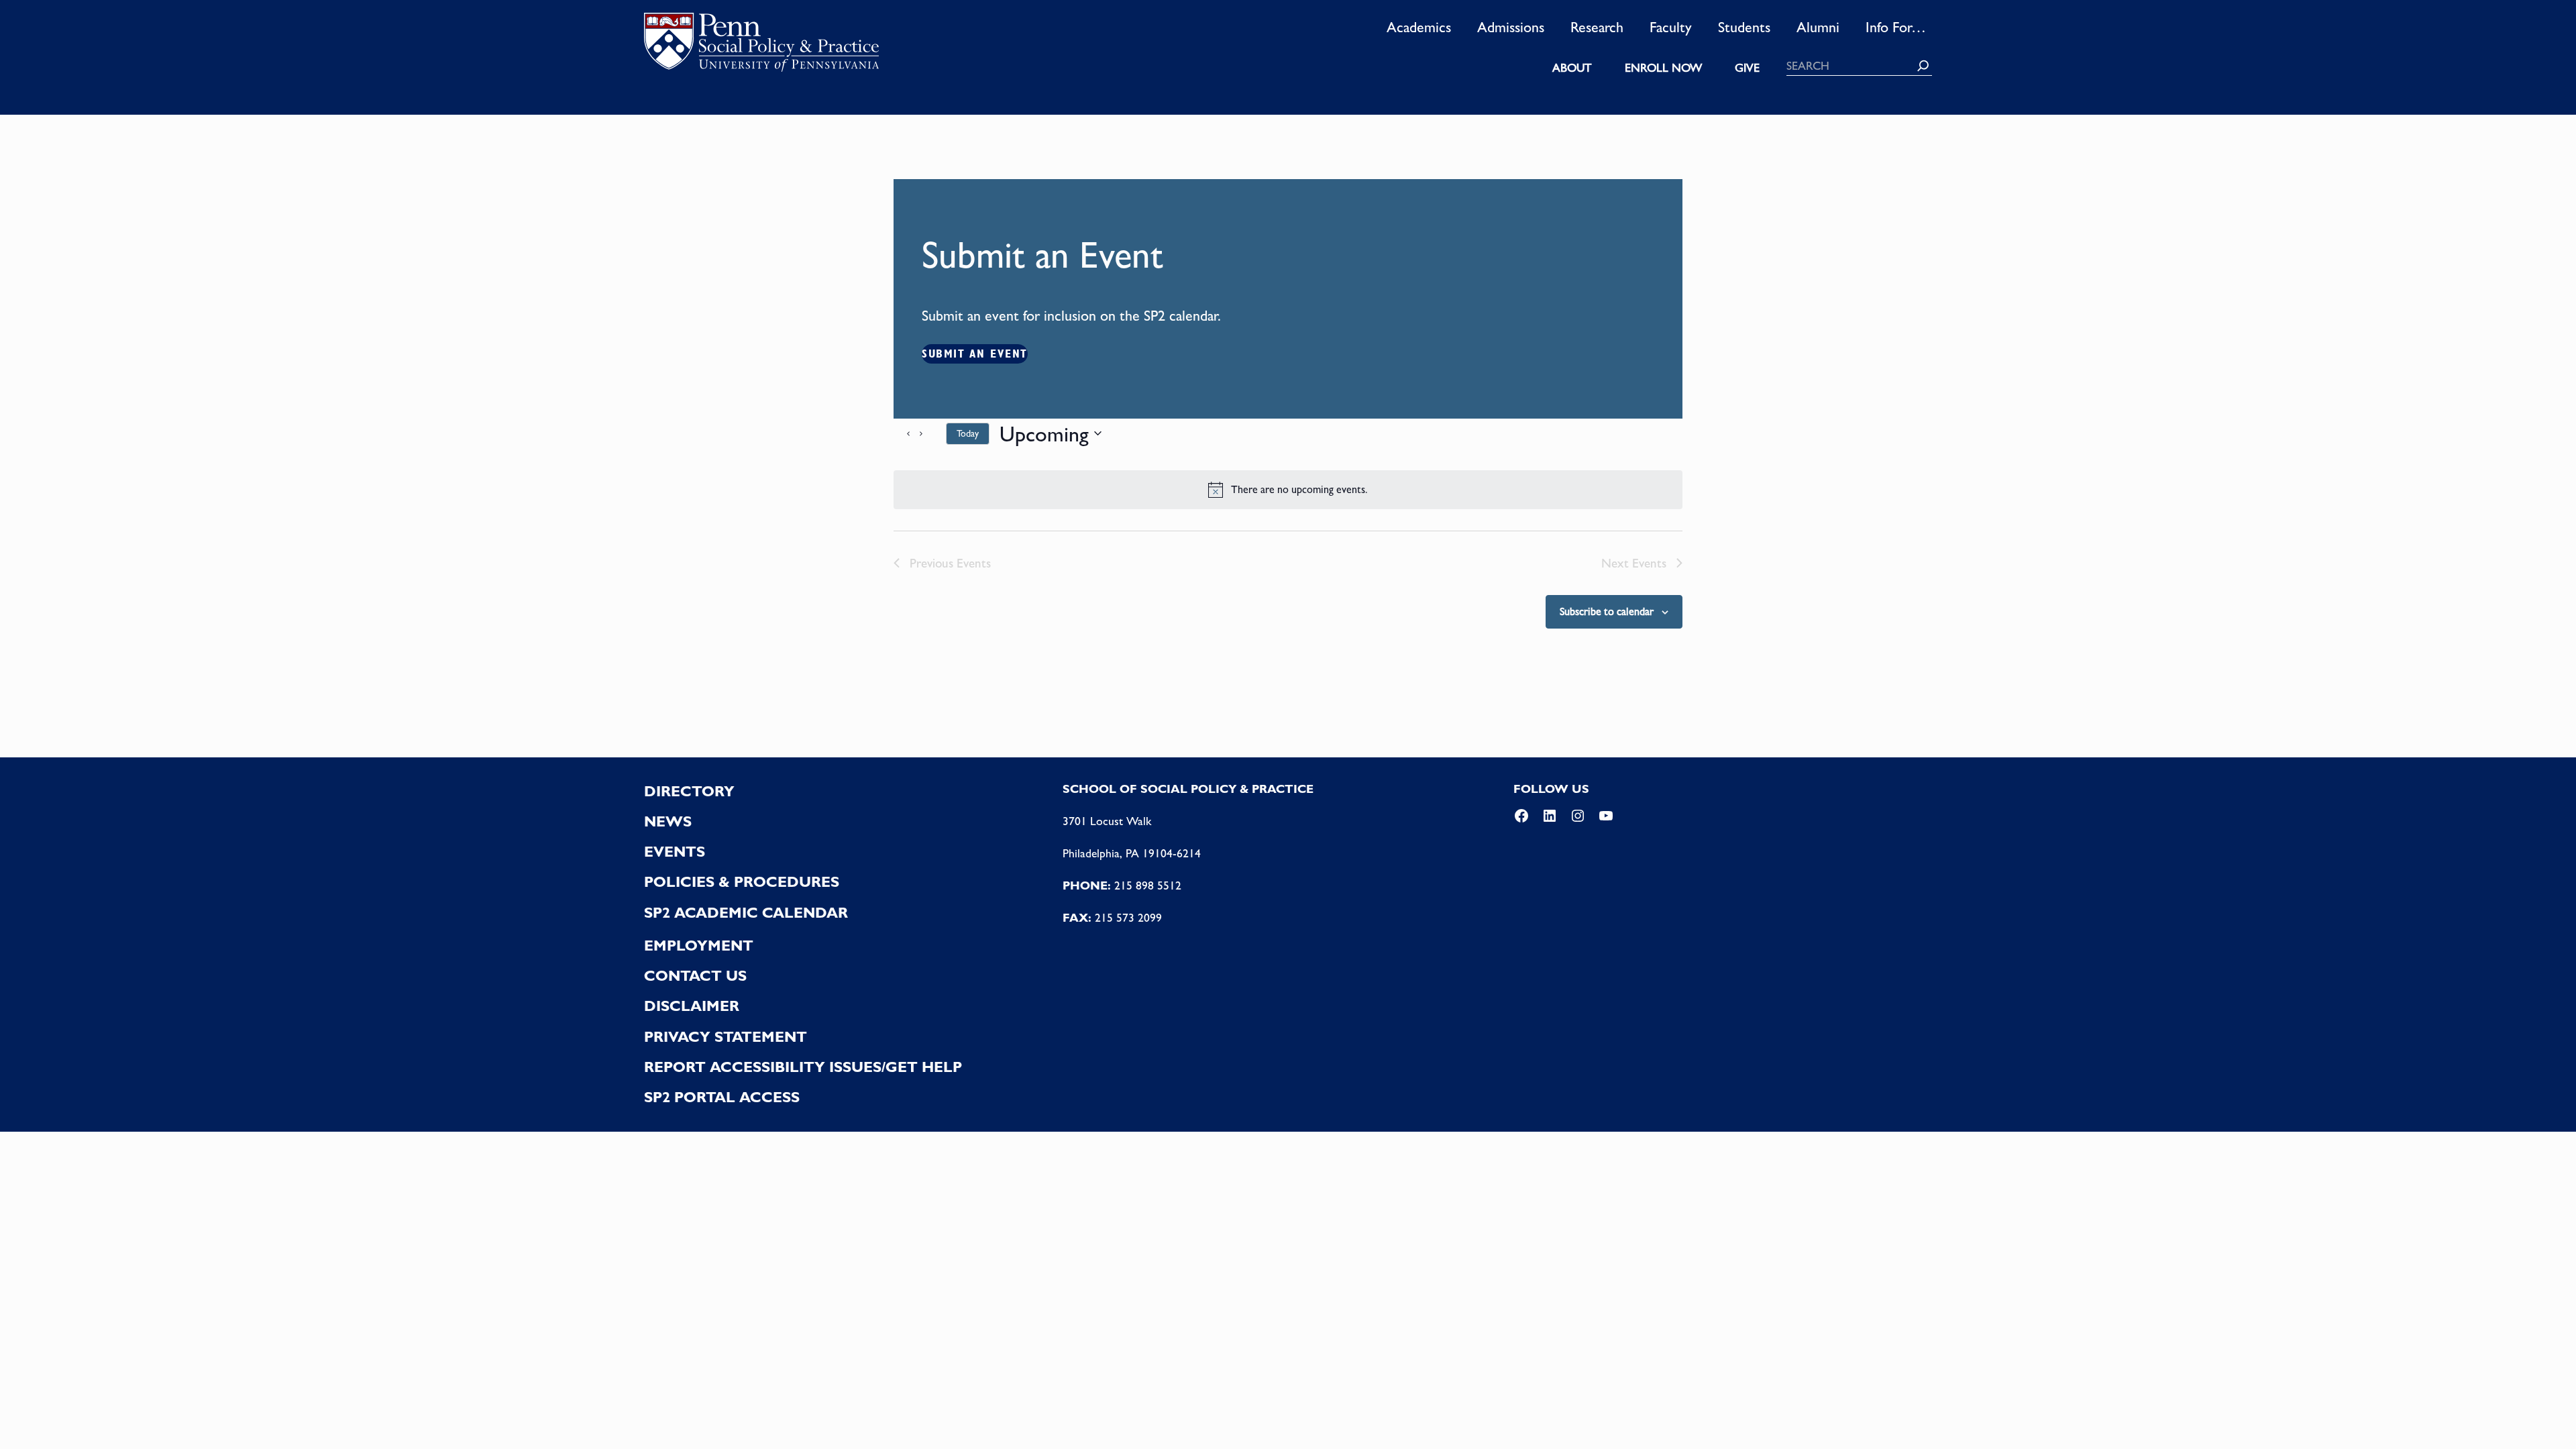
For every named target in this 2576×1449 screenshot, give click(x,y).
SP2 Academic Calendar (746, 912)
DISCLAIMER (692, 1006)
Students (1744, 27)
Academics (1419, 27)
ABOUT (1572, 68)
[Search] (1923, 66)
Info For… (1896, 27)
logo (761, 46)
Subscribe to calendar (1607, 611)
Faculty (1671, 27)
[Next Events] (928, 433)
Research (1597, 27)
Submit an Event (975, 354)
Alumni (1818, 27)
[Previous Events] (902, 433)
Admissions (1511, 27)
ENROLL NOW (1663, 68)
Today (968, 433)
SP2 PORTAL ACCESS (722, 1097)
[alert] (1288, 490)
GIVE (1747, 68)
